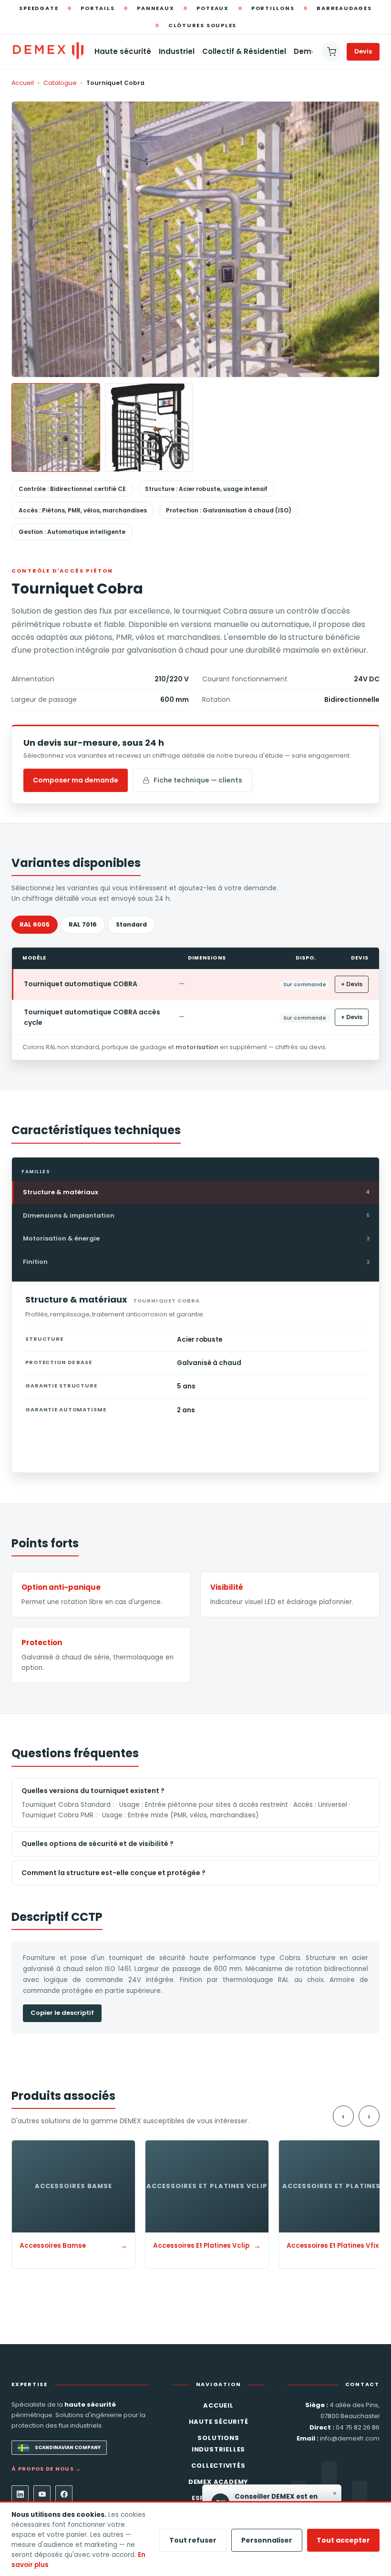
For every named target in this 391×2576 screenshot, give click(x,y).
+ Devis (352, 984)
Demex (307, 51)
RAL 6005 (35, 924)
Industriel (177, 51)
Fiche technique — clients (198, 780)
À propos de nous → (46, 2469)
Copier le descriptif (62, 2013)
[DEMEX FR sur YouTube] (42, 2494)
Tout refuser (193, 2540)
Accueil (23, 83)
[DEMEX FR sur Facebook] (64, 2494)
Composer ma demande (76, 780)
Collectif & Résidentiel (244, 51)
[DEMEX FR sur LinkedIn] (20, 2494)
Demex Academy (218, 2482)
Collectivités (218, 2466)
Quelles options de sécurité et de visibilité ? (98, 1844)
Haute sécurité (123, 51)
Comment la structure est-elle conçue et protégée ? (113, 1873)
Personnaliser (267, 2540)
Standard (131, 924)
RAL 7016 (83, 924)
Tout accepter (343, 2540)
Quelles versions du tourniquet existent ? (93, 1791)
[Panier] (331, 52)
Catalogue (60, 83)
